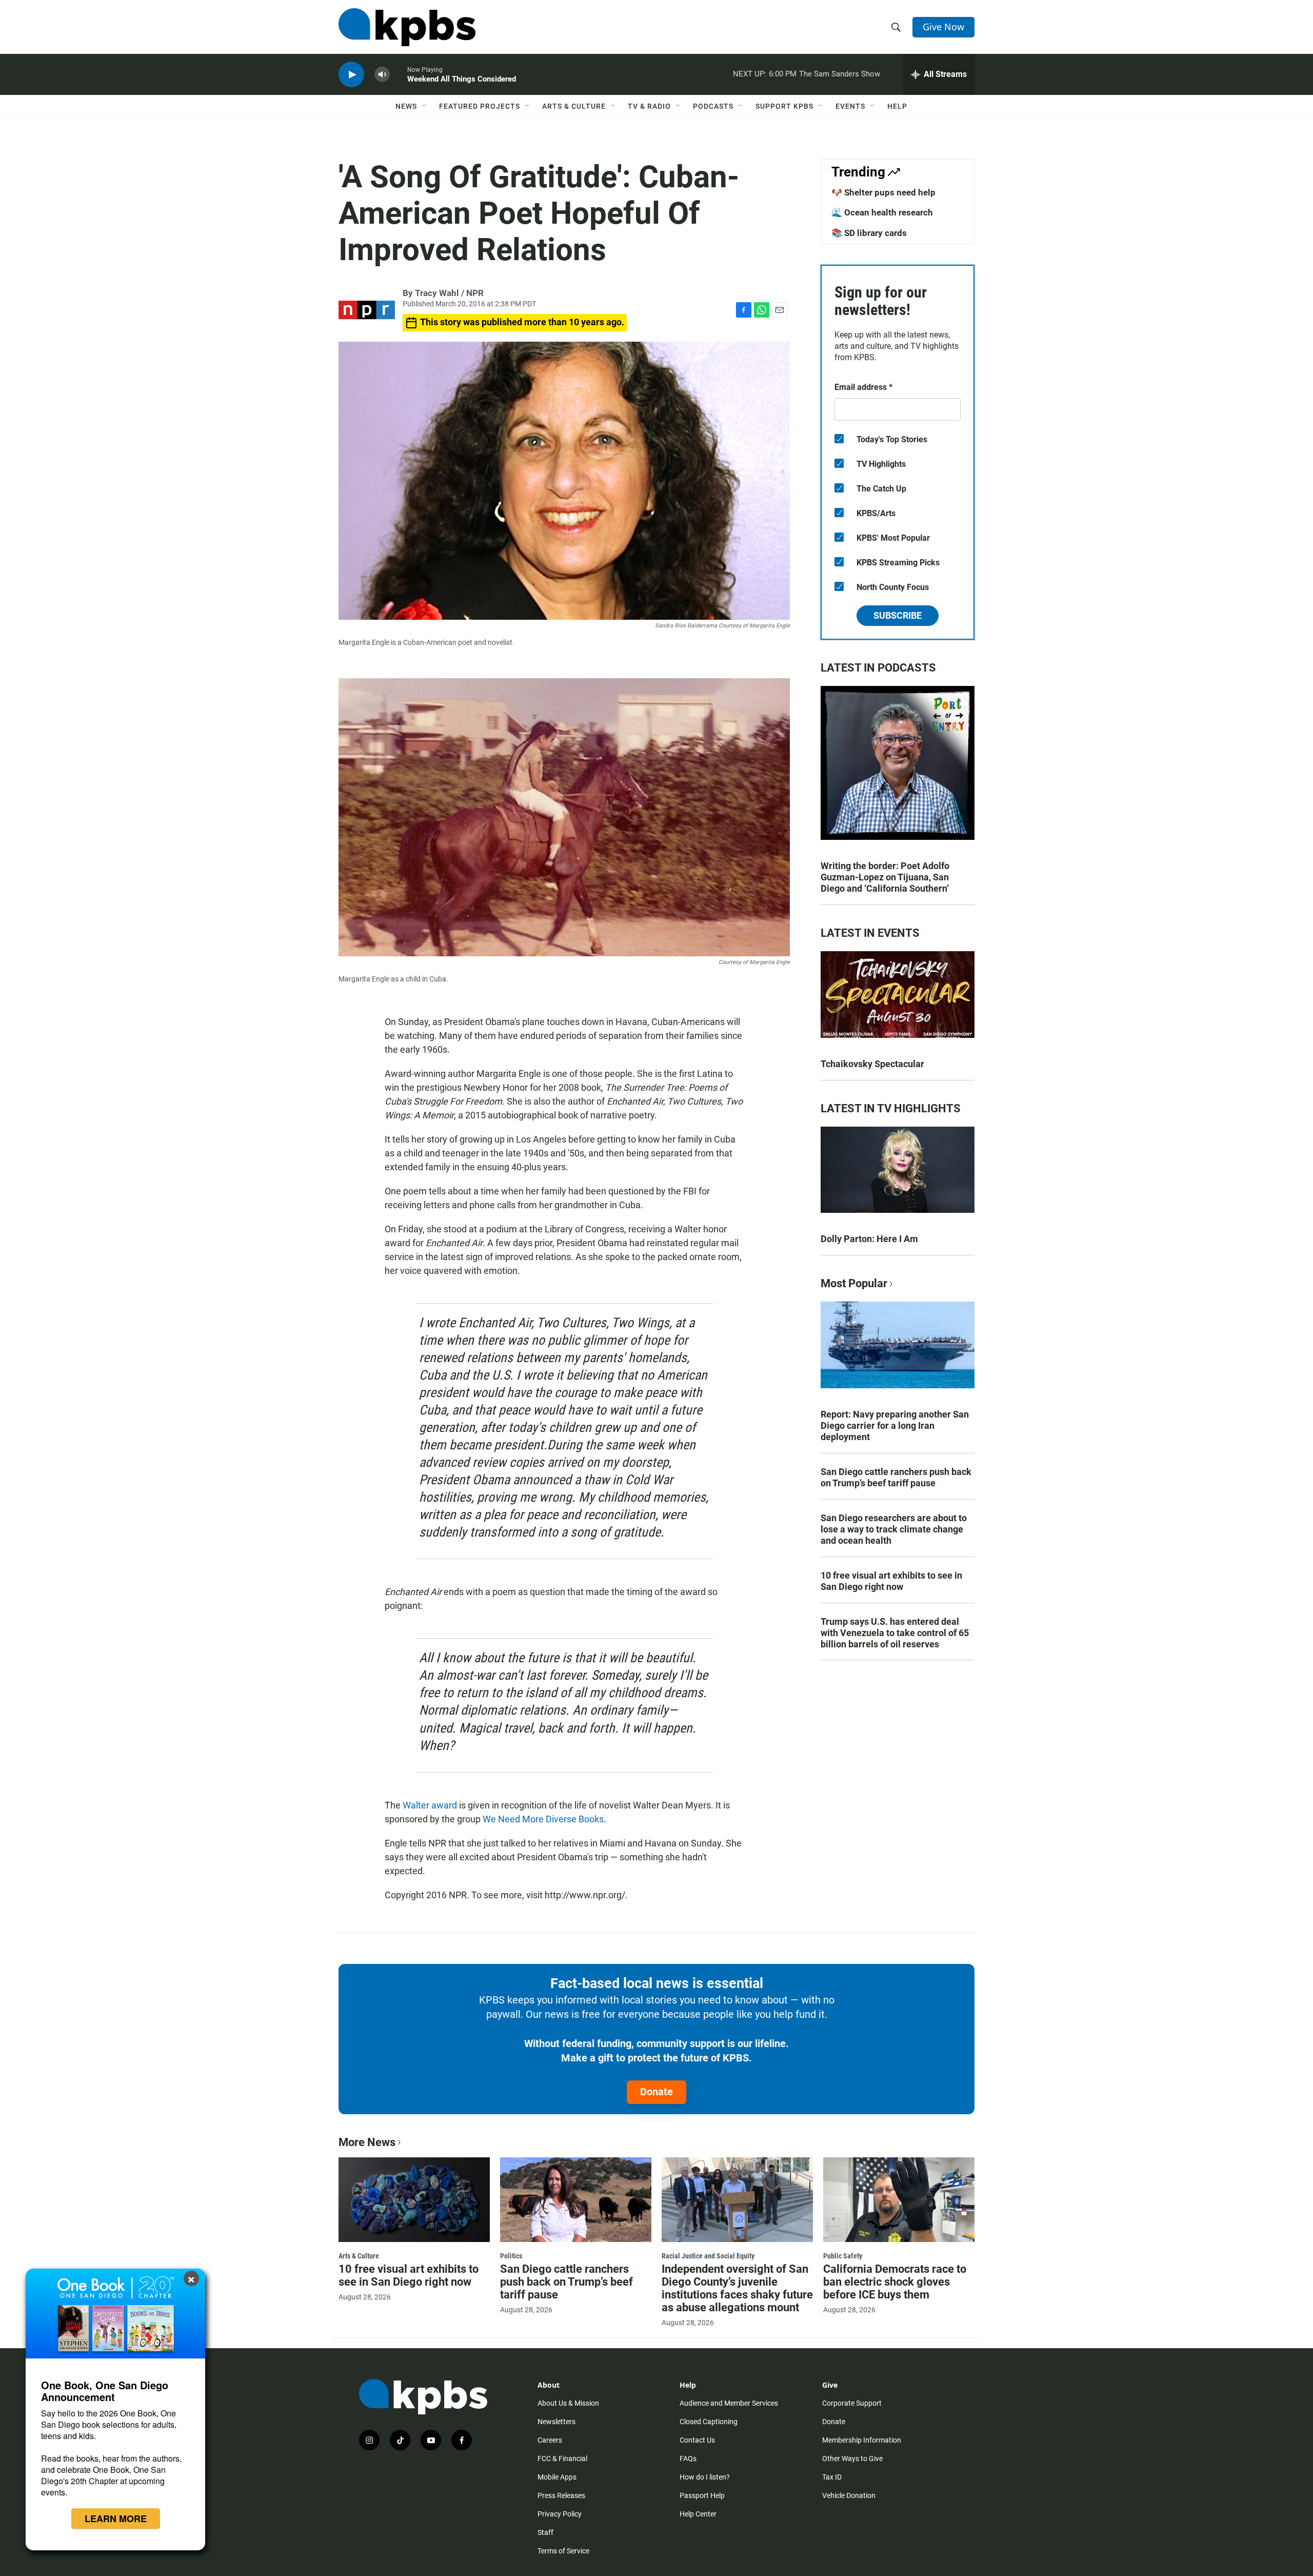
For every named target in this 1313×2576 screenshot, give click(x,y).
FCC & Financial (562, 2459)
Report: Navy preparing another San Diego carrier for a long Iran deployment (895, 1425)
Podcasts (713, 106)
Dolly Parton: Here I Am (869, 1239)
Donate (656, 2092)
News (406, 106)
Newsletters (556, 2422)
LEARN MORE (116, 2519)
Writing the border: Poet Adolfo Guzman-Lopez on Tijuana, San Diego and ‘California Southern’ (885, 877)
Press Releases (561, 2495)
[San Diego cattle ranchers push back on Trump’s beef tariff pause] (576, 2199)
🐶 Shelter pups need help (883, 192)
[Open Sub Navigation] (425, 106)
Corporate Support (852, 2403)
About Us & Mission (568, 2403)
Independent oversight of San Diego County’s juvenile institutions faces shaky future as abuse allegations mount (737, 2288)
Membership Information (862, 2440)
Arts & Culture (574, 106)
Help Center (698, 2514)
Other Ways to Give (852, 2459)
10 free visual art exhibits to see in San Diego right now (891, 1581)
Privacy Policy (560, 2514)
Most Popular (854, 1283)
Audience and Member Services (729, 2403)
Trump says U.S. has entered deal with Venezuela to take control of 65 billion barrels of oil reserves (895, 1633)
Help (897, 106)
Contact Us (697, 2440)
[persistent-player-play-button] (351, 75)
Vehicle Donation (849, 2495)
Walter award (430, 1805)
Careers (550, 2440)
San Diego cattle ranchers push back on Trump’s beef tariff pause (896, 1477)
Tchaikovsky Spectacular (872, 1064)
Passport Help (702, 2495)
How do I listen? (705, 2477)
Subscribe (898, 615)
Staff (545, 2532)
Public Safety (843, 2256)
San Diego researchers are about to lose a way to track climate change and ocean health (894, 1529)
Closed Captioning (709, 2422)
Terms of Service (563, 2551)
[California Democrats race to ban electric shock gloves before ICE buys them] (899, 2199)
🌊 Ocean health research (882, 212)
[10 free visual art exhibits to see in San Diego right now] (414, 2199)
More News (367, 2142)
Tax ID (832, 2477)
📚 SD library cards (869, 233)
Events (850, 106)
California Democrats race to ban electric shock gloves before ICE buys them (895, 2282)
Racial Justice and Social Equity (708, 2256)
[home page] (407, 27)
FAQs (688, 2459)
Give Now (943, 27)
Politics (511, 2256)
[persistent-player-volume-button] (382, 75)
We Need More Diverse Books (543, 1819)
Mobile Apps (557, 2477)
